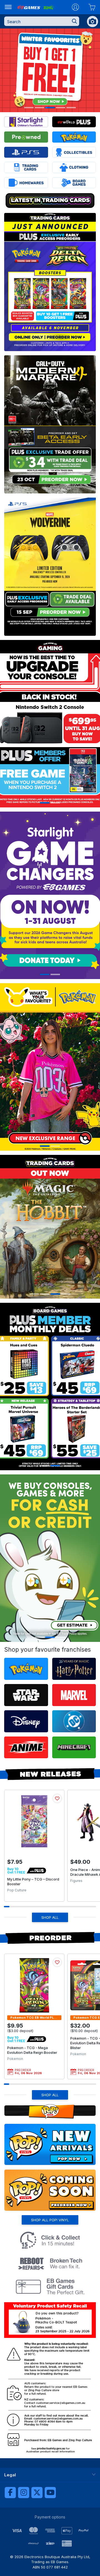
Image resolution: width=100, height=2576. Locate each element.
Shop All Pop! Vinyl (50, 2220)
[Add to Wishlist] (57, 1798)
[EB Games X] (37, 2493)
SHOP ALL (50, 1917)
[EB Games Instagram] (24, 2493)
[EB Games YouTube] (50, 2493)
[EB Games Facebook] (10, 2493)
